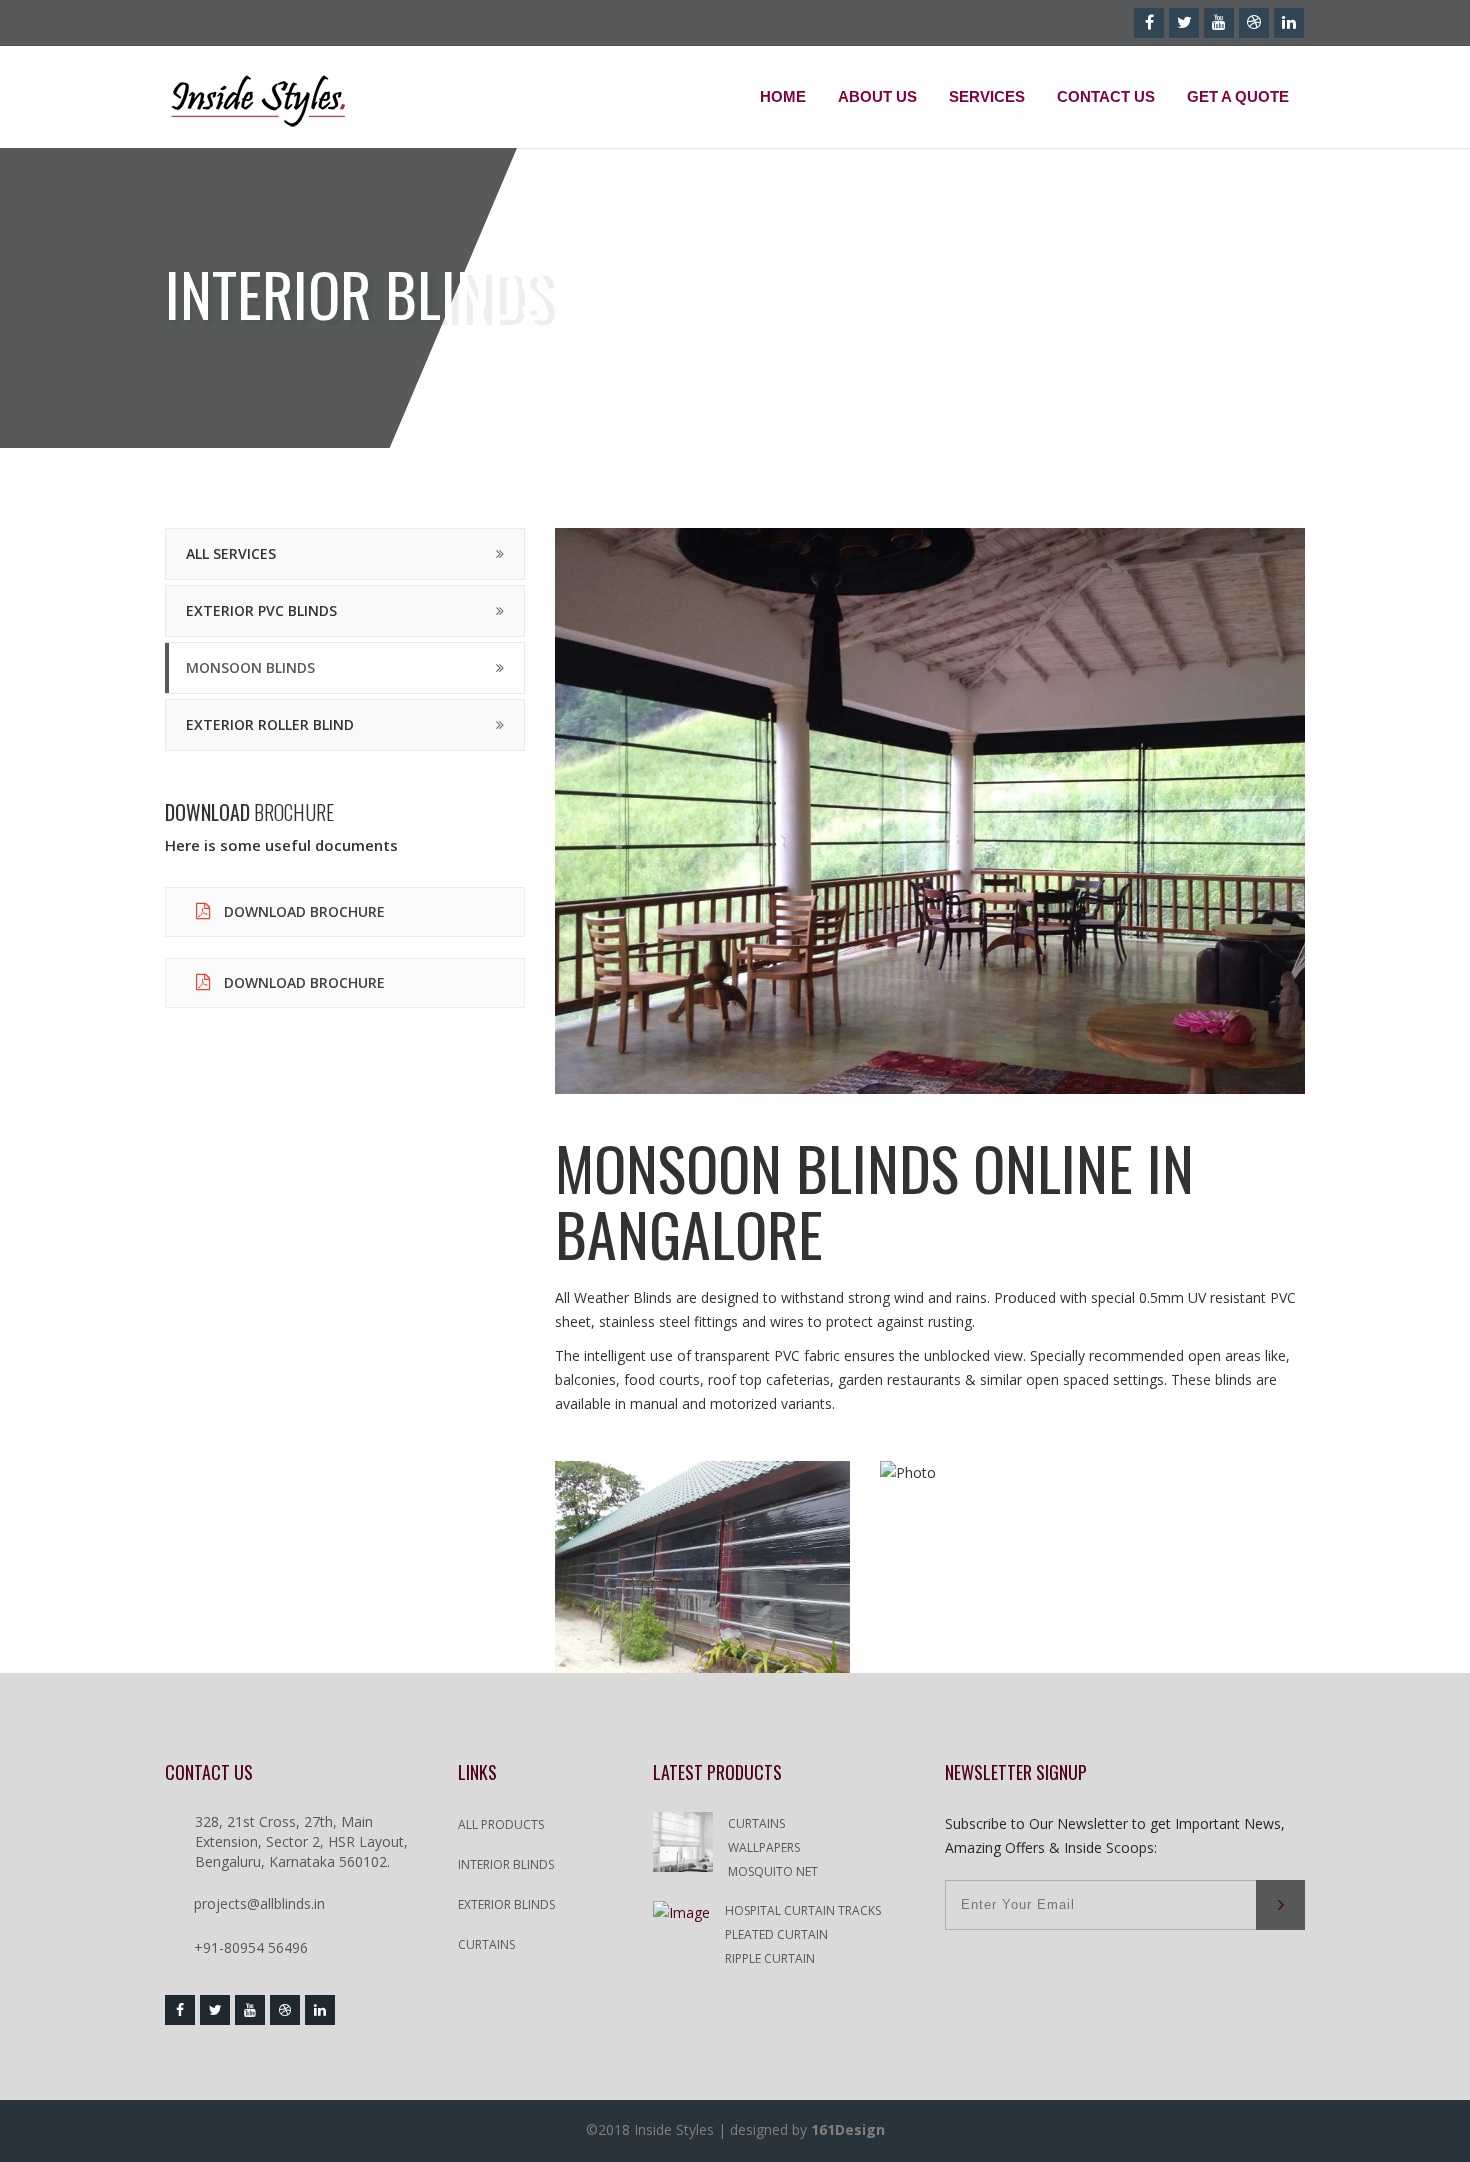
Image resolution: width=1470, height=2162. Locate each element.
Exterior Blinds (506, 1904)
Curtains (486, 1944)
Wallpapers (764, 1847)
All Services (231, 553)
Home (783, 96)
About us (877, 96)
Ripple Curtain (770, 1958)
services (987, 96)
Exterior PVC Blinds (261, 610)
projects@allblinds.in (259, 1903)
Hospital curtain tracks (803, 1910)
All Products (501, 1824)
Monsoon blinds (250, 667)
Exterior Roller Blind (270, 724)
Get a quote (1238, 96)
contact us (1106, 96)
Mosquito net (773, 1871)
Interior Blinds (506, 1864)
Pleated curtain (776, 1934)
